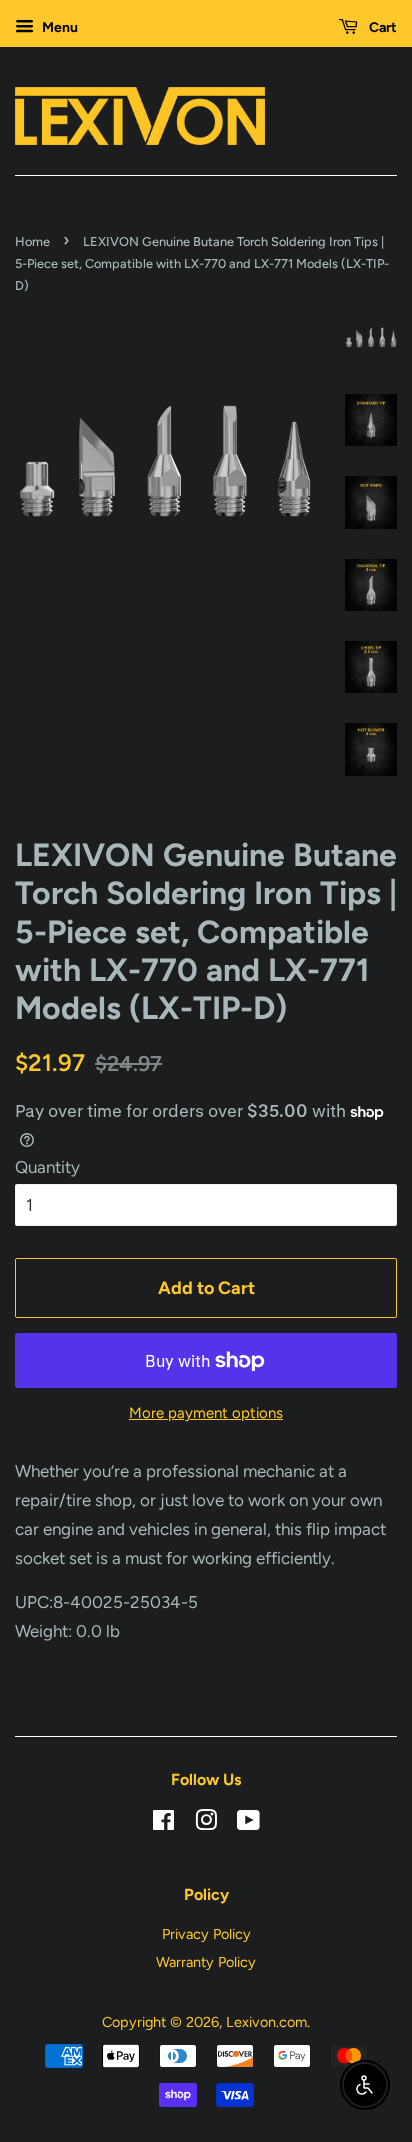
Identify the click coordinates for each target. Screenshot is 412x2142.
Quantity (47, 1167)
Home (32, 241)
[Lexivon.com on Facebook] (163, 1824)
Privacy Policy (206, 1934)
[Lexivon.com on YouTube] (248, 1824)
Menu (58, 27)
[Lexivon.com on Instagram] (206, 1824)
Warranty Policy (206, 1962)
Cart (381, 27)
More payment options (206, 1413)
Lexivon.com (266, 2022)
